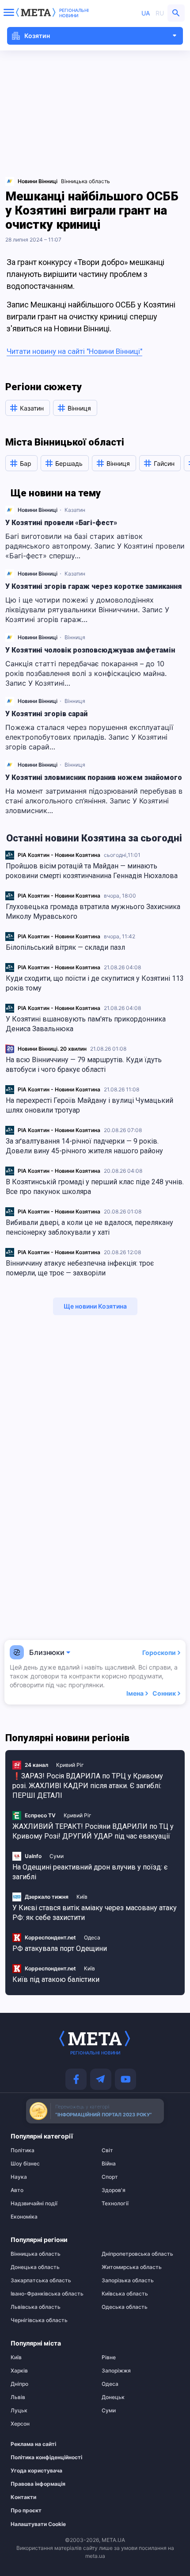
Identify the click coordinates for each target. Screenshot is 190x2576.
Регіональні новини (74, 13)
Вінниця (75, 637)
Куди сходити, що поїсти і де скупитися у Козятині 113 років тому (95, 983)
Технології (115, 2204)
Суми (57, 1856)
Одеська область (125, 2307)
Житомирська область (132, 2267)
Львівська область (36, 2307)
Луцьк (19, 2411)
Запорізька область (128, 2280)
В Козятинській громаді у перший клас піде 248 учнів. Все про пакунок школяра (95, 1187)
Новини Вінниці (38, 510)
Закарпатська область (41, 2280)
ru (160, 13)
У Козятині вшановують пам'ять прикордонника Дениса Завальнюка (86, 1024)
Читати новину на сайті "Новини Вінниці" (74, 351)
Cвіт (107, 2150)
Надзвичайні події (34, 2204)
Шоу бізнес (25, 2164)
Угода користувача (36, 2471)
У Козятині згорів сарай (46, 714)
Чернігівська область (39, 2320)
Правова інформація (38, 2484)
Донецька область (35, 2267)
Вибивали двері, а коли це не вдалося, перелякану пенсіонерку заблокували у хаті (89, 1227)
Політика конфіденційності (45, 2457)
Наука (19, 2177)
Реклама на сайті (33, 2444)
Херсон (20, 2424)
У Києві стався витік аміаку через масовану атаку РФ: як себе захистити (95, 1913)
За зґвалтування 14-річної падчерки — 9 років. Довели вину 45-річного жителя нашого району (84, 1146)
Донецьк (113, 2397)
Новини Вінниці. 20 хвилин (52, 1049)
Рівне (109, 2357)
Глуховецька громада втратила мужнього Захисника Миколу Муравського (93, 912)
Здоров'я (114, 2190)
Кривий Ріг (70, 1765)
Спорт (110, 2177)
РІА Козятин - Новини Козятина (59, 855)
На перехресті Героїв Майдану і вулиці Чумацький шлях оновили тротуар (89, 1105)
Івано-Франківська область (47, 2294)
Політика (23, 2150)
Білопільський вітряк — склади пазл (65, 947)
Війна (109, 2164)
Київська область (125, 2294)
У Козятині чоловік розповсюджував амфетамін (90, 650)
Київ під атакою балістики (56, 1979)
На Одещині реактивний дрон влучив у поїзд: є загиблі (90, 1872)
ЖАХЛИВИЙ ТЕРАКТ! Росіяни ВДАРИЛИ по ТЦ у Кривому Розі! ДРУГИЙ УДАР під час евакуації (93, 1831)
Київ (82, 1897)
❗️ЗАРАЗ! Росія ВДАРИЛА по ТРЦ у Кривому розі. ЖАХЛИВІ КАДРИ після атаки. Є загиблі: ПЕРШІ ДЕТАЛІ (88, 1786)
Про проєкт (26, 2511)
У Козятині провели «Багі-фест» (61, 523)
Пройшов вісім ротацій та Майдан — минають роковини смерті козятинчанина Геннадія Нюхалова (92, 871)
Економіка (24, 2217)
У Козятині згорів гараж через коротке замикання (94, 586)
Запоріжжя (116, 2371)
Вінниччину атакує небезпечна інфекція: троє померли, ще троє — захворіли (80, 1268)
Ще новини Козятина (95, 1306)
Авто (17, 2190)
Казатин (75, 510)
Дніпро (19, 2384)
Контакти (23, 2497)
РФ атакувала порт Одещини (60, 1948)
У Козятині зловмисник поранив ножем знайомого (94, 777)
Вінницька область (85, 181)
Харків (19, 2371)
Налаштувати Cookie (38, 2524)
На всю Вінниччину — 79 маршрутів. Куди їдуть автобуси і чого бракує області (84, 1065)
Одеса (92, 1937)
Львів (18, 2397)
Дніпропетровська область (137, 2254)
